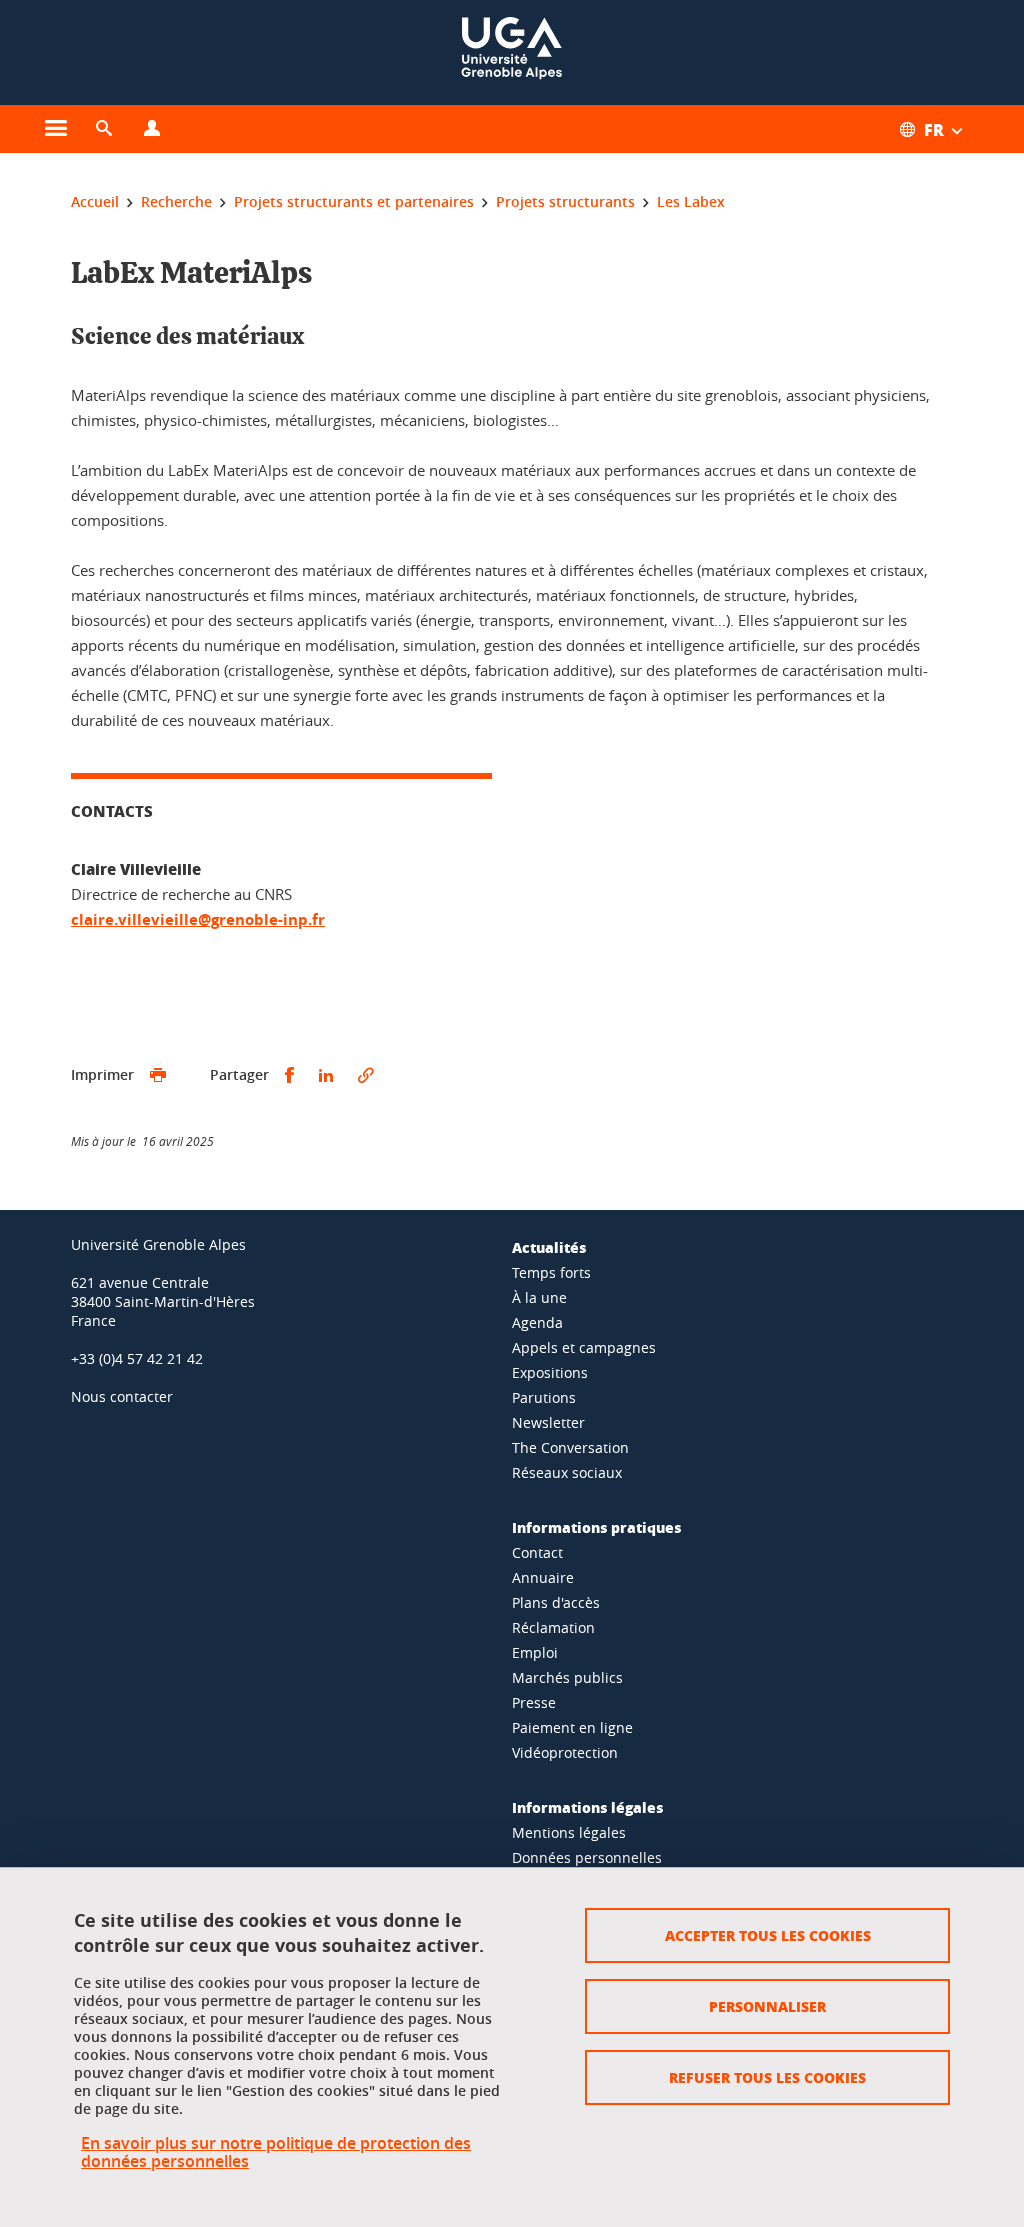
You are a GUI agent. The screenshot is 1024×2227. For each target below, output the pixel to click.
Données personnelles (587, 1857)
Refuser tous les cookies (767, 2077)
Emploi (535, 1652)
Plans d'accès (556, 1602)
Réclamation (553, 1627)
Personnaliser (767, 2006)
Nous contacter (122, 1396)
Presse (534, 1702)
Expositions (550, 1372)
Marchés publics (567, 1677)
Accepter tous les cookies (768, 1935)
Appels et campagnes (584, 1347)
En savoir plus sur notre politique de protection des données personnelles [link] (276, 2152)
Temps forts (551, 1272)
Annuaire (543, 1577)
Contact (537, 1552)
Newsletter (548, 1422)
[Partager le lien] (366, 1075)
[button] (104, 129)
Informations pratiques (596, 1527)
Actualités (549, 1247)
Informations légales (587, 1807)
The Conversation (570, 1447)
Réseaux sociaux (567, 1472)
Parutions (544, 1397)
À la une (539, 1297)
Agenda (537, 1322)
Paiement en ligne (572, 1727)
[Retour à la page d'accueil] (512, 52)
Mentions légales (569, 1832)
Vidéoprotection (565, 1752)
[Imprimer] (158, 1075)
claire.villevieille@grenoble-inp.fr (198, 919)
